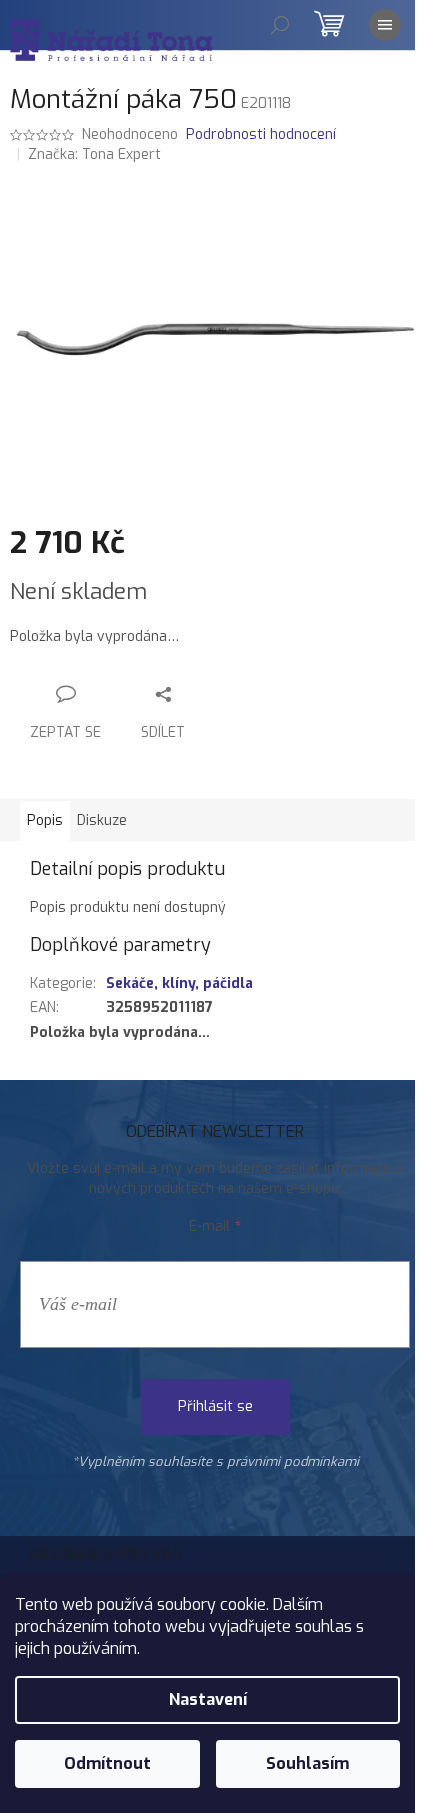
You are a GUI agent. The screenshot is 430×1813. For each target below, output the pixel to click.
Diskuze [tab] (102, 820)
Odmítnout (107, 1763)
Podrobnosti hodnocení (261, 134)
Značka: (94, 154)
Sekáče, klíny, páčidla (179, 983)
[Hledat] (280, 25)
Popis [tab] (45, 820)
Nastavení (208, 1699)
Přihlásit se (215, 1406)
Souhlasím (307, 1763)
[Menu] (385, 25)
